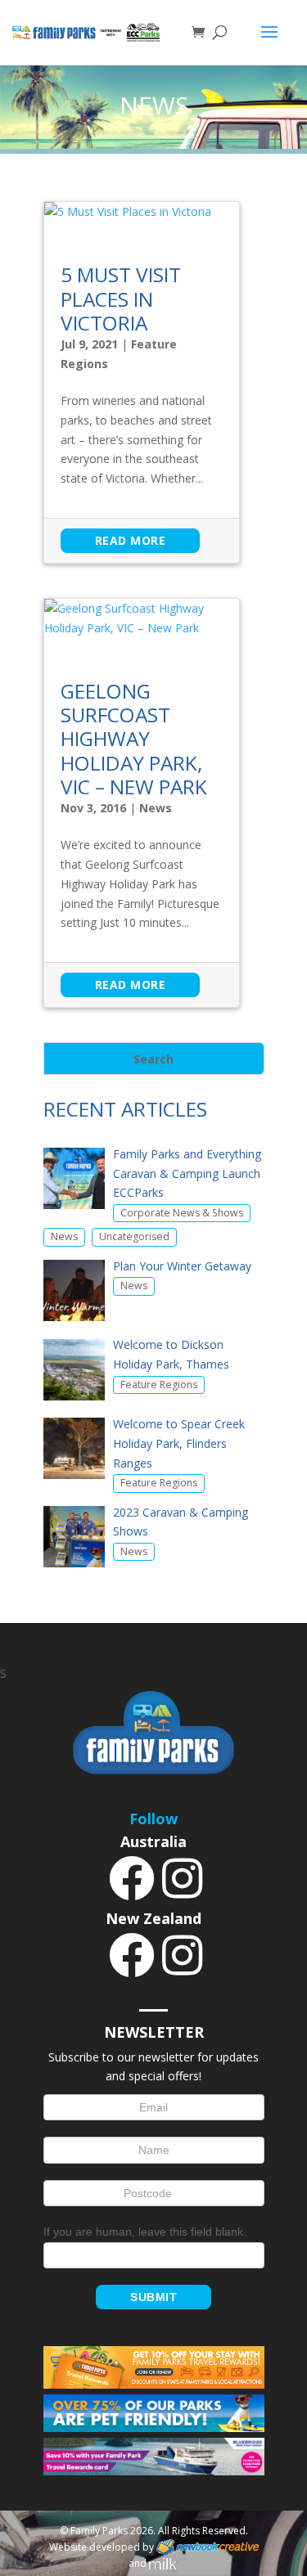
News (156, 808)
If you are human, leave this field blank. (145, 2232)
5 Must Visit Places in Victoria (121, 299)
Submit (153, 2297)
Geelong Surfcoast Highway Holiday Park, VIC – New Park (134, 739)
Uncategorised (134, 1236)
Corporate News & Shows (182, 1213)
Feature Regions (159, 1385)
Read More (131, 540)
